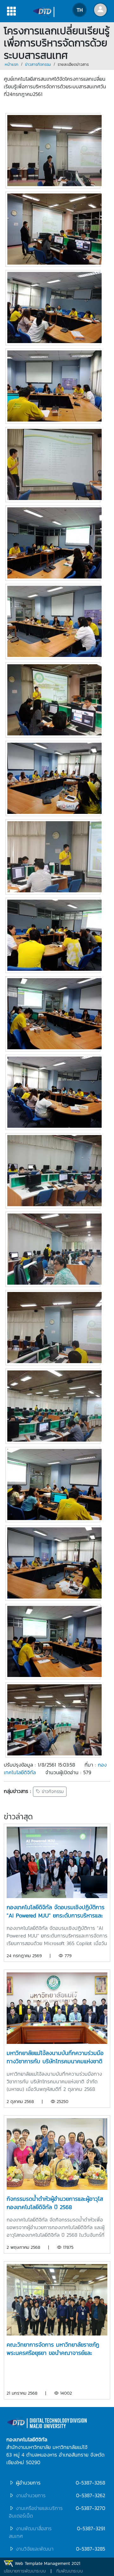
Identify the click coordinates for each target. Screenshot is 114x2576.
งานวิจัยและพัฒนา (35, 2549)
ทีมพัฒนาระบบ (70, 2571)
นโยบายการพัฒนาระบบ (25, 2571)
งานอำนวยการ (31, 2495)
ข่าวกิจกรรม (52, 1792)
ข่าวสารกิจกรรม (38, 64)
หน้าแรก (12, 64)
